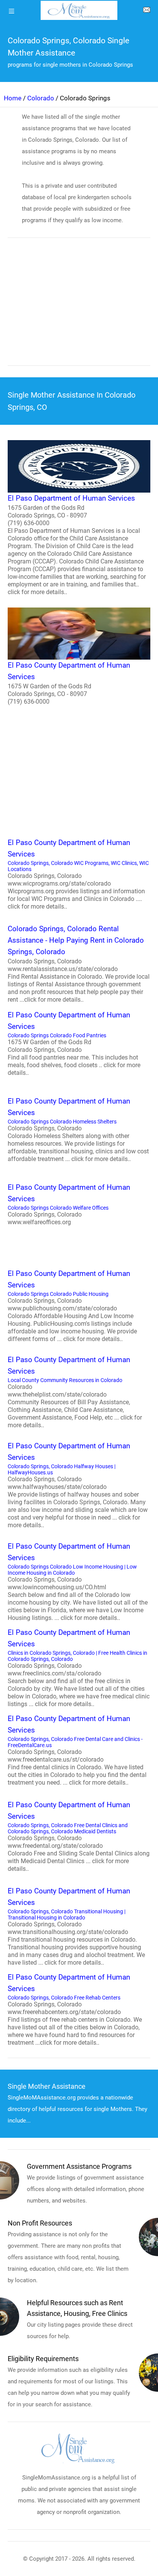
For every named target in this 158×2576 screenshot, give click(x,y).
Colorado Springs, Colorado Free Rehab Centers (75, 2009)
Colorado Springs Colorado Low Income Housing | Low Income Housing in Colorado (78, 1582)
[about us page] (146, 11)
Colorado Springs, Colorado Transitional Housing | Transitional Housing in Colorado (76, 1926)
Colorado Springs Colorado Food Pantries (74, 1043)
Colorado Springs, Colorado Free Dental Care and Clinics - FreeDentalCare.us (77, 1750)
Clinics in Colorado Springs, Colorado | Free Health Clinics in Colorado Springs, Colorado (79, 1668)
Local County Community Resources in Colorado (75, 1392)
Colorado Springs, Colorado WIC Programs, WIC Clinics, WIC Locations (78, 874)
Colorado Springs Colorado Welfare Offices (69, 1204)
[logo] (79, 10)
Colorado (41, 98)
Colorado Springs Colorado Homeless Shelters (78, 1130)
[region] (79, 307)
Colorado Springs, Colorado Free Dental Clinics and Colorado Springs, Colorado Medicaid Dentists (79, 1836)
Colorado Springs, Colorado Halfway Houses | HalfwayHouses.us (78, 1485)
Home (13, 98)
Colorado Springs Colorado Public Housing (72, 1306)
